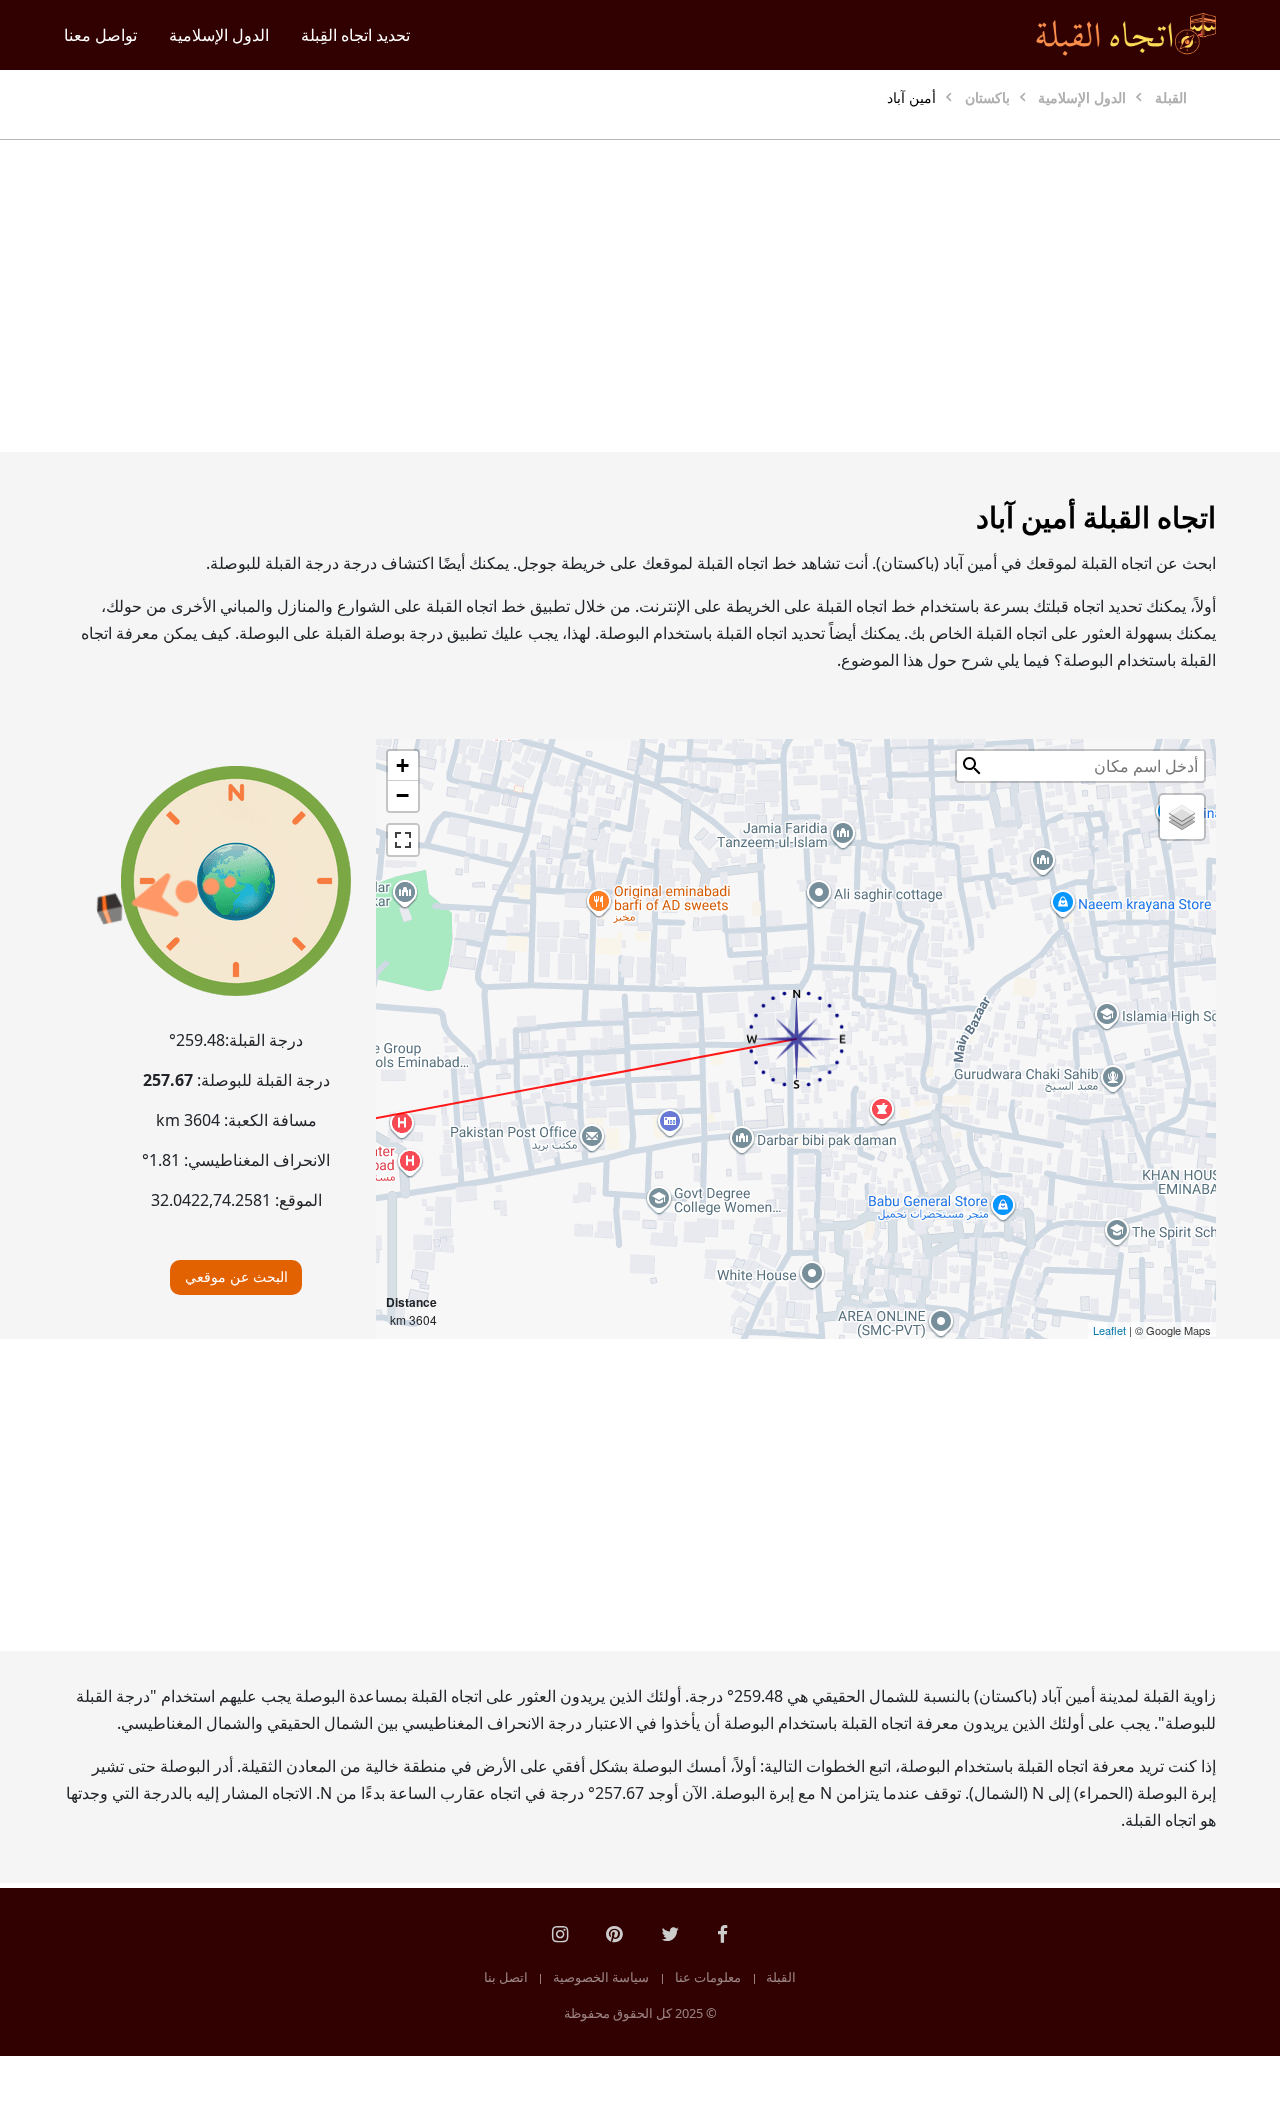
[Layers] (1182, 817)
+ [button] (402, 765)
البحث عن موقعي (236, 1276)
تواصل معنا (100, 35)
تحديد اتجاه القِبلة (355, 35)
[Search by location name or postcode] (972, 766)
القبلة (781, 1977)
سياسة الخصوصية (601, 1977)
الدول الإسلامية (219, 35)
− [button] (402, 795)
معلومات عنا (708, 1977)
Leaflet (1109, 1330)
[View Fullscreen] (403, 840)
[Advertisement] (640, 296)
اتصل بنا (506, 1977)
